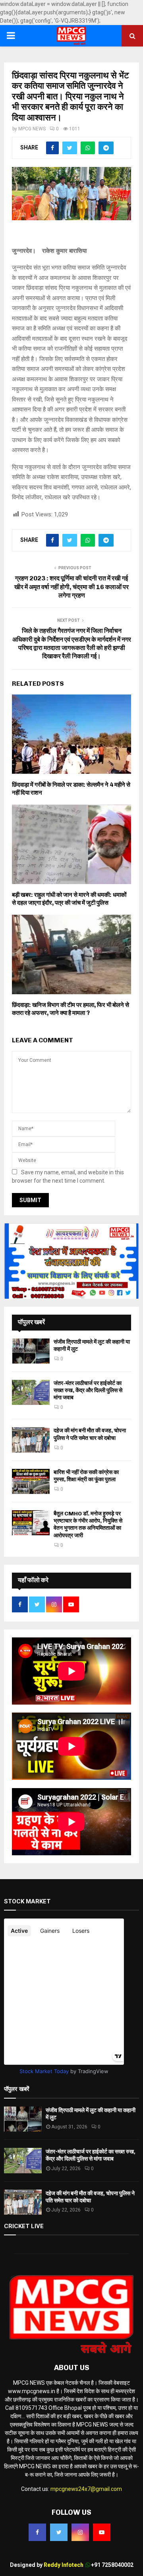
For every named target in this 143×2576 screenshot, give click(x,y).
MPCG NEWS (32, 129)
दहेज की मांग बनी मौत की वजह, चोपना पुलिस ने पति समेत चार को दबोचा (90, 1434)
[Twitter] (59, 2532)
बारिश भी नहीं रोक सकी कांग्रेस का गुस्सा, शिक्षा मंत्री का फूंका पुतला (86, 1476)
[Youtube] (102, 2532)
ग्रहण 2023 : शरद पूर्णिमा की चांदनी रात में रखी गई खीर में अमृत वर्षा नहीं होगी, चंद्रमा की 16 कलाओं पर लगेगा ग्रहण (71, 587)
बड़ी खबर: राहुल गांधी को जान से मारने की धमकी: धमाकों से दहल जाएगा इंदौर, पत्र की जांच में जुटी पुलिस (69, 899)
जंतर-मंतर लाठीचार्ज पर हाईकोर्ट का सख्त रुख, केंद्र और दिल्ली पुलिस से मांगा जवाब (88, 1390)
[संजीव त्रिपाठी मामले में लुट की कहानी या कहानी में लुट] (31, 1351)
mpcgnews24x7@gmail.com (86, 2489)
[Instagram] (80, 2532)
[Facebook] (37, 2532)
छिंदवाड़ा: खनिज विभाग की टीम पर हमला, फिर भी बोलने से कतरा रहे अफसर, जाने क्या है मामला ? (71, 1009)
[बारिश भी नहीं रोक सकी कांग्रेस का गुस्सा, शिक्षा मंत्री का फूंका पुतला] (31, 1481)
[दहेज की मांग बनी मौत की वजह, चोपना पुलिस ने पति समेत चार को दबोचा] (31, 1440)
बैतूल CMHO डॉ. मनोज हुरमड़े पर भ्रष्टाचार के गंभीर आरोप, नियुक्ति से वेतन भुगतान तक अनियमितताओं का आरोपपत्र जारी (88, 1525)
